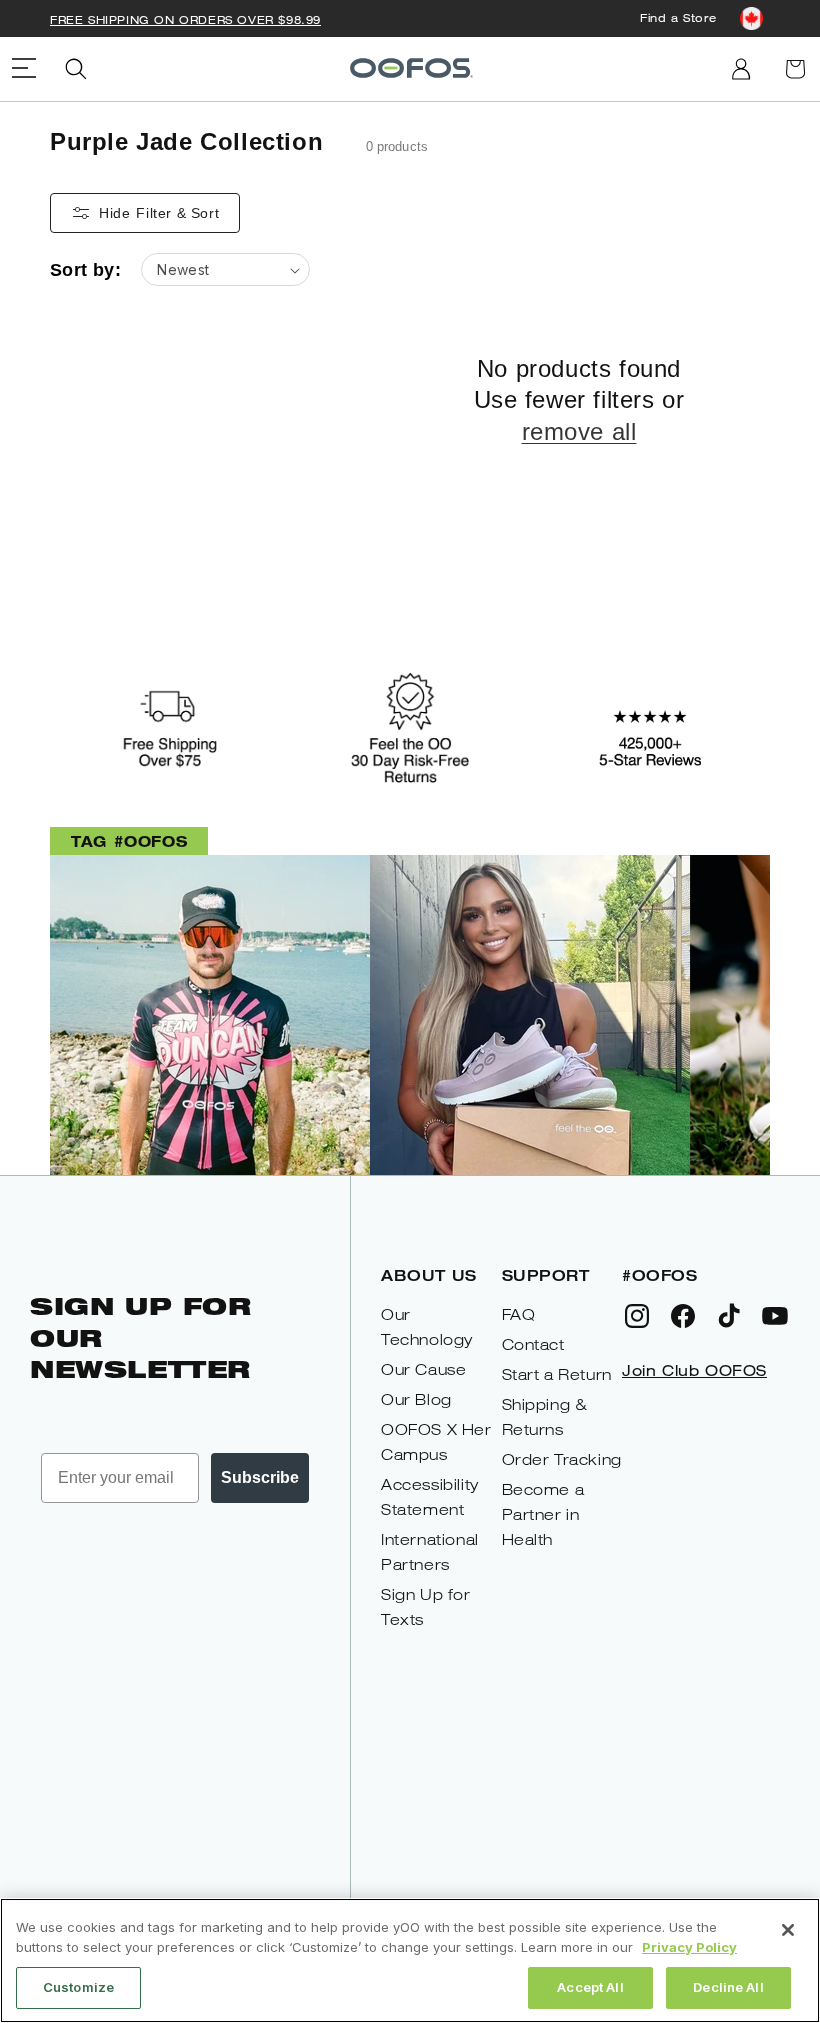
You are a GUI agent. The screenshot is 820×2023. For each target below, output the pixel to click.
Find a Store (678, 17)
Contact (533, 1344)
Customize (78, 1987)
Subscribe (260, 1477)
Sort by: (85, 270)
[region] (410, 1960)
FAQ (519, 1314)
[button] (76, 69)
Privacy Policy (689, 1947)
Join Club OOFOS (694, 1370)
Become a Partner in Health (543, 1514)
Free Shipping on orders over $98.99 (185, 19)
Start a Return (557, 1374)
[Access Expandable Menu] (24, 69)
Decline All (728, 1987)
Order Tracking (562, 1459)
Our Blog (416, 1399)
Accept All (590, 1987)
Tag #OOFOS (129, 840)
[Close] (788, 1930)
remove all (579, 431)
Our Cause (423, 1369)
